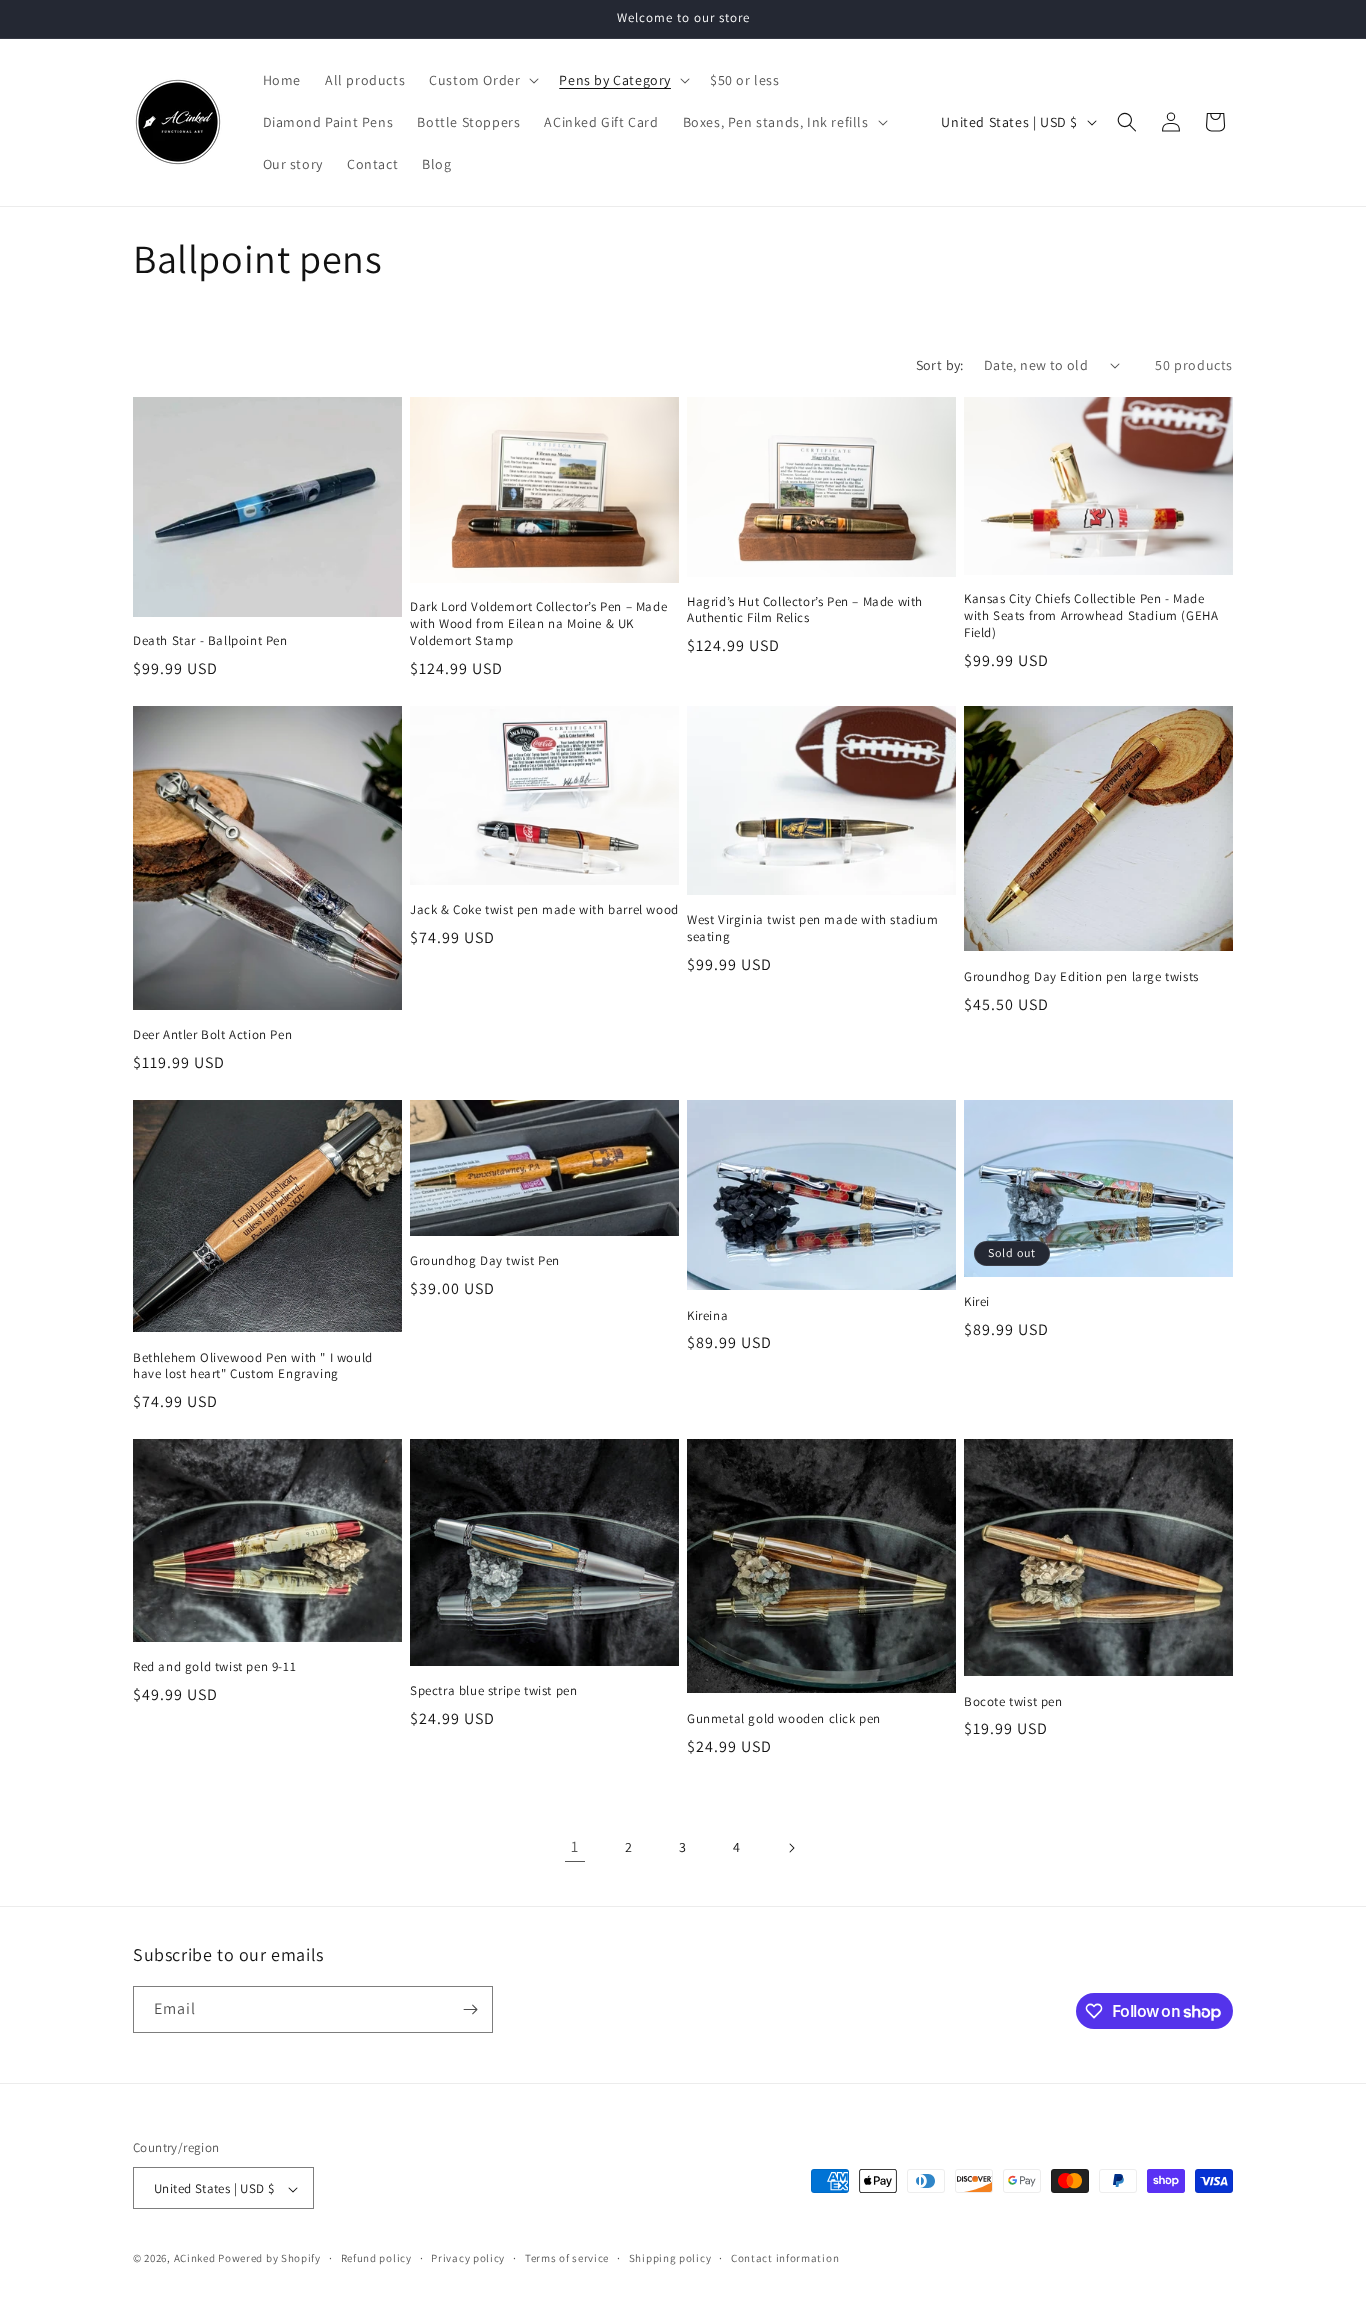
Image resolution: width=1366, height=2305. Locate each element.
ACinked (195, 2259)
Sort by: (940, 365)
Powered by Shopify (269, 2259)
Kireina (707, 1316)
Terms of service (567, 2258)
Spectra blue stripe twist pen (493, 1691)
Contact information (785, 2258)
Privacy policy (468, 2258)
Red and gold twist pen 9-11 (214, 1667)
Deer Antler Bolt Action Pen (212, 1035)
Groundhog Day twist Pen (485, 1261)
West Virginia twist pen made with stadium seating (813, 928)
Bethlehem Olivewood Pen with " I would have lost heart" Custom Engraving (253, 1366)
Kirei (977, 1302)
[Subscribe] (470, 2009)
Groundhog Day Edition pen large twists (1081, 977)
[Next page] (791, 1848)
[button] (482, 80)
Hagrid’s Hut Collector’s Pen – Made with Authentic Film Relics (805, 610)
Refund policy (376, 2258)
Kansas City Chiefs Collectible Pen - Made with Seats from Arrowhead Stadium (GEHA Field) (1091, 616)
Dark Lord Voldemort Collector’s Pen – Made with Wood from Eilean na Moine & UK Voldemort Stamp (538, 624)
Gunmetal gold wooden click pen (784, 1719)
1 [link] (575, 1846)
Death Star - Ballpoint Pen (210, 641)
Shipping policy (670, 2258)
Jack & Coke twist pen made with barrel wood (544, 910)
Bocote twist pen (1013, 1702)
